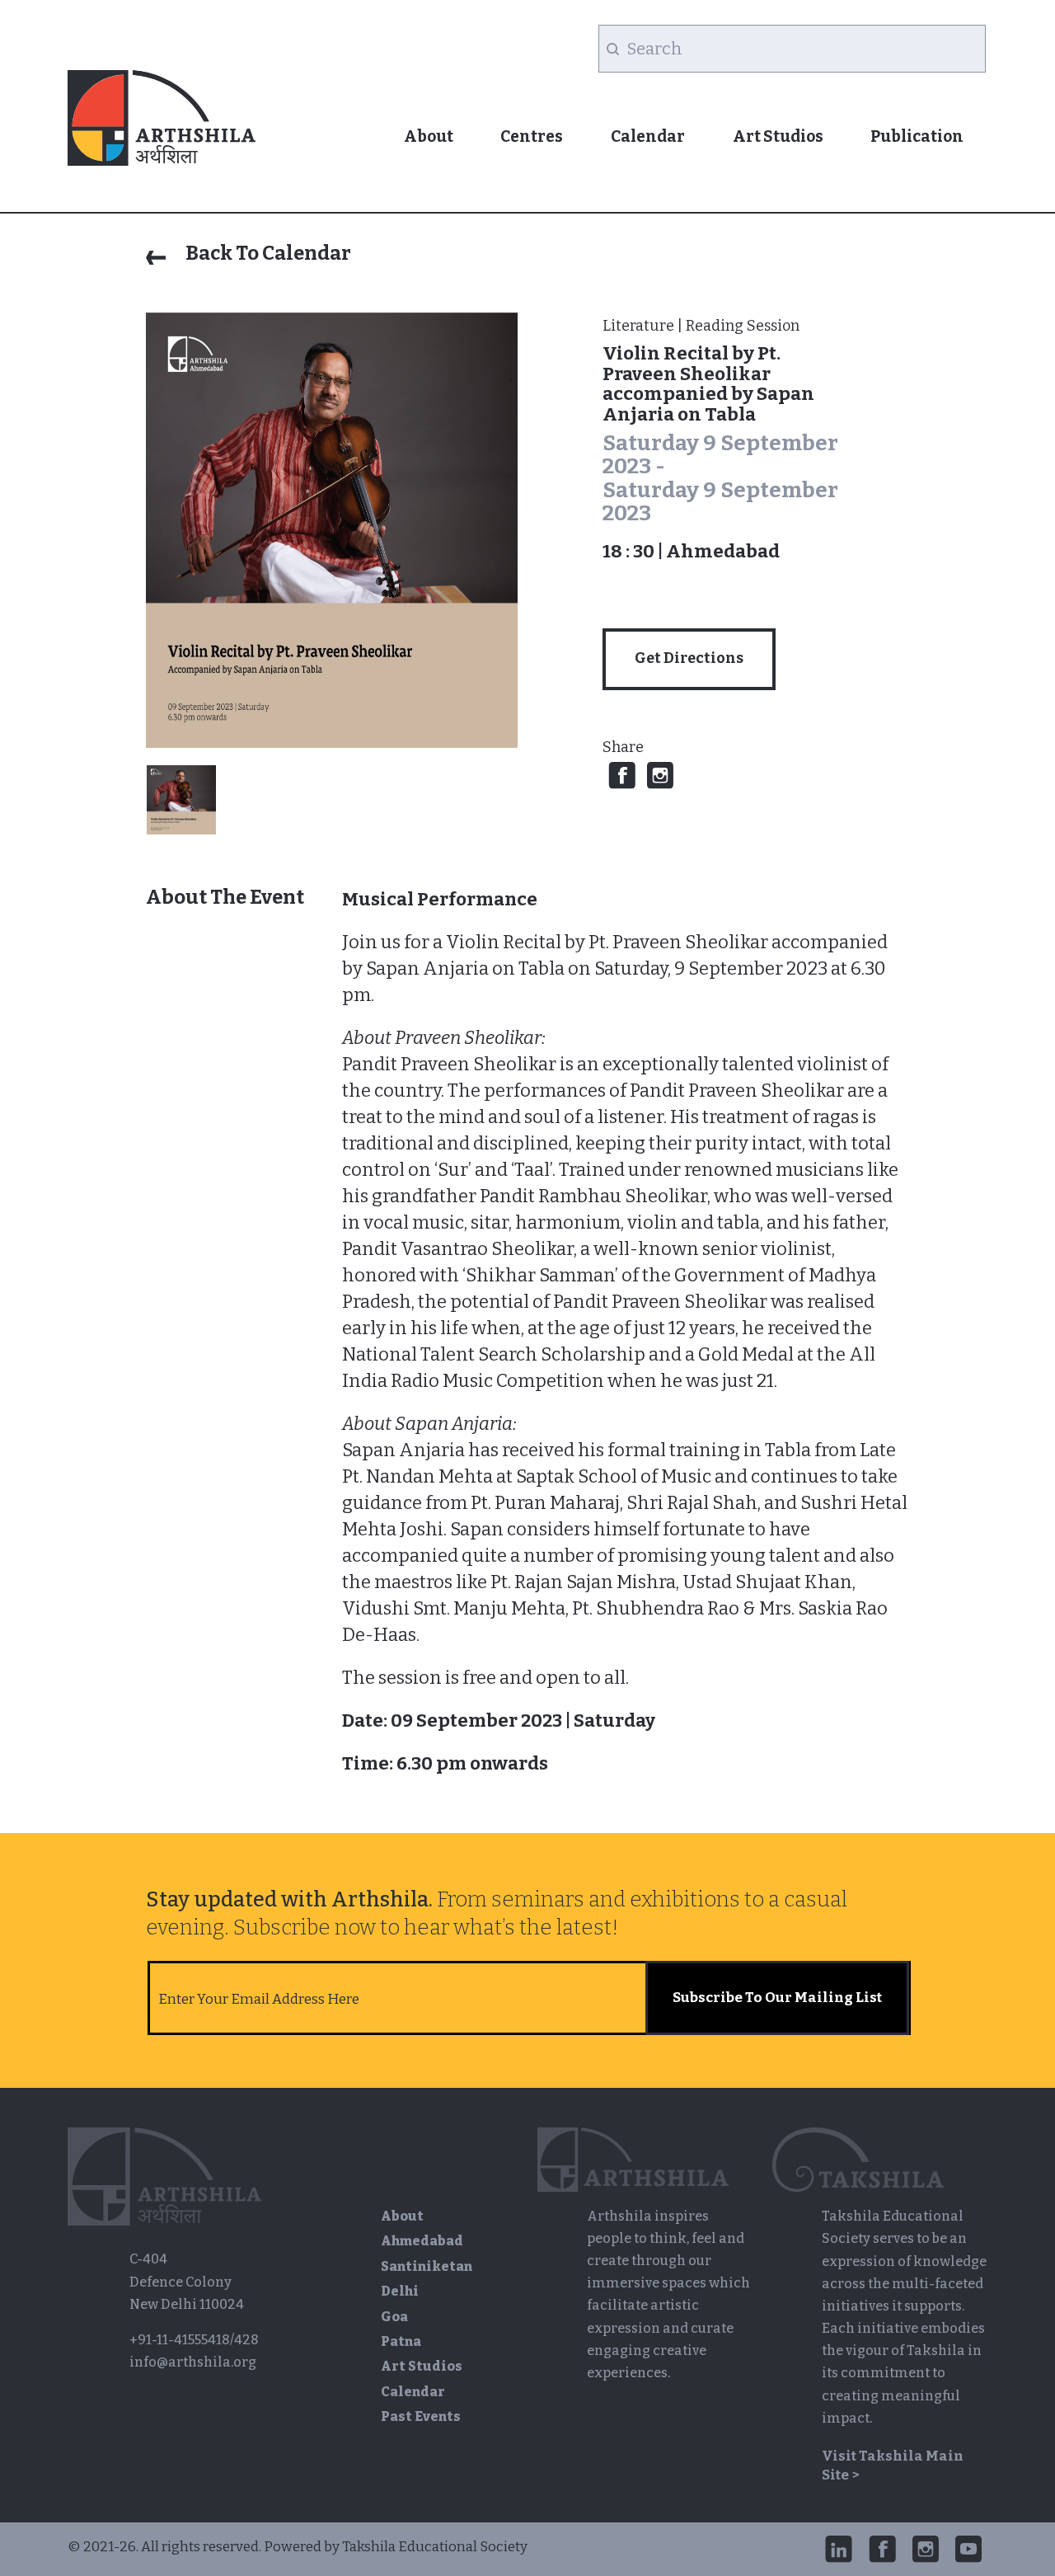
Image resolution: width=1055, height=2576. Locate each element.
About (429, 136)
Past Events (421, 2416)
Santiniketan (427, 2266)
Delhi (400, 2291)
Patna (401, 2341)
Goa (394, 2317)
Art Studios (778, 136)
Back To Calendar (267, 253)
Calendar (648, 136)
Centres (532, 136)
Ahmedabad (422, 2241)
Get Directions (689, 658)
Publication (917, 136)
